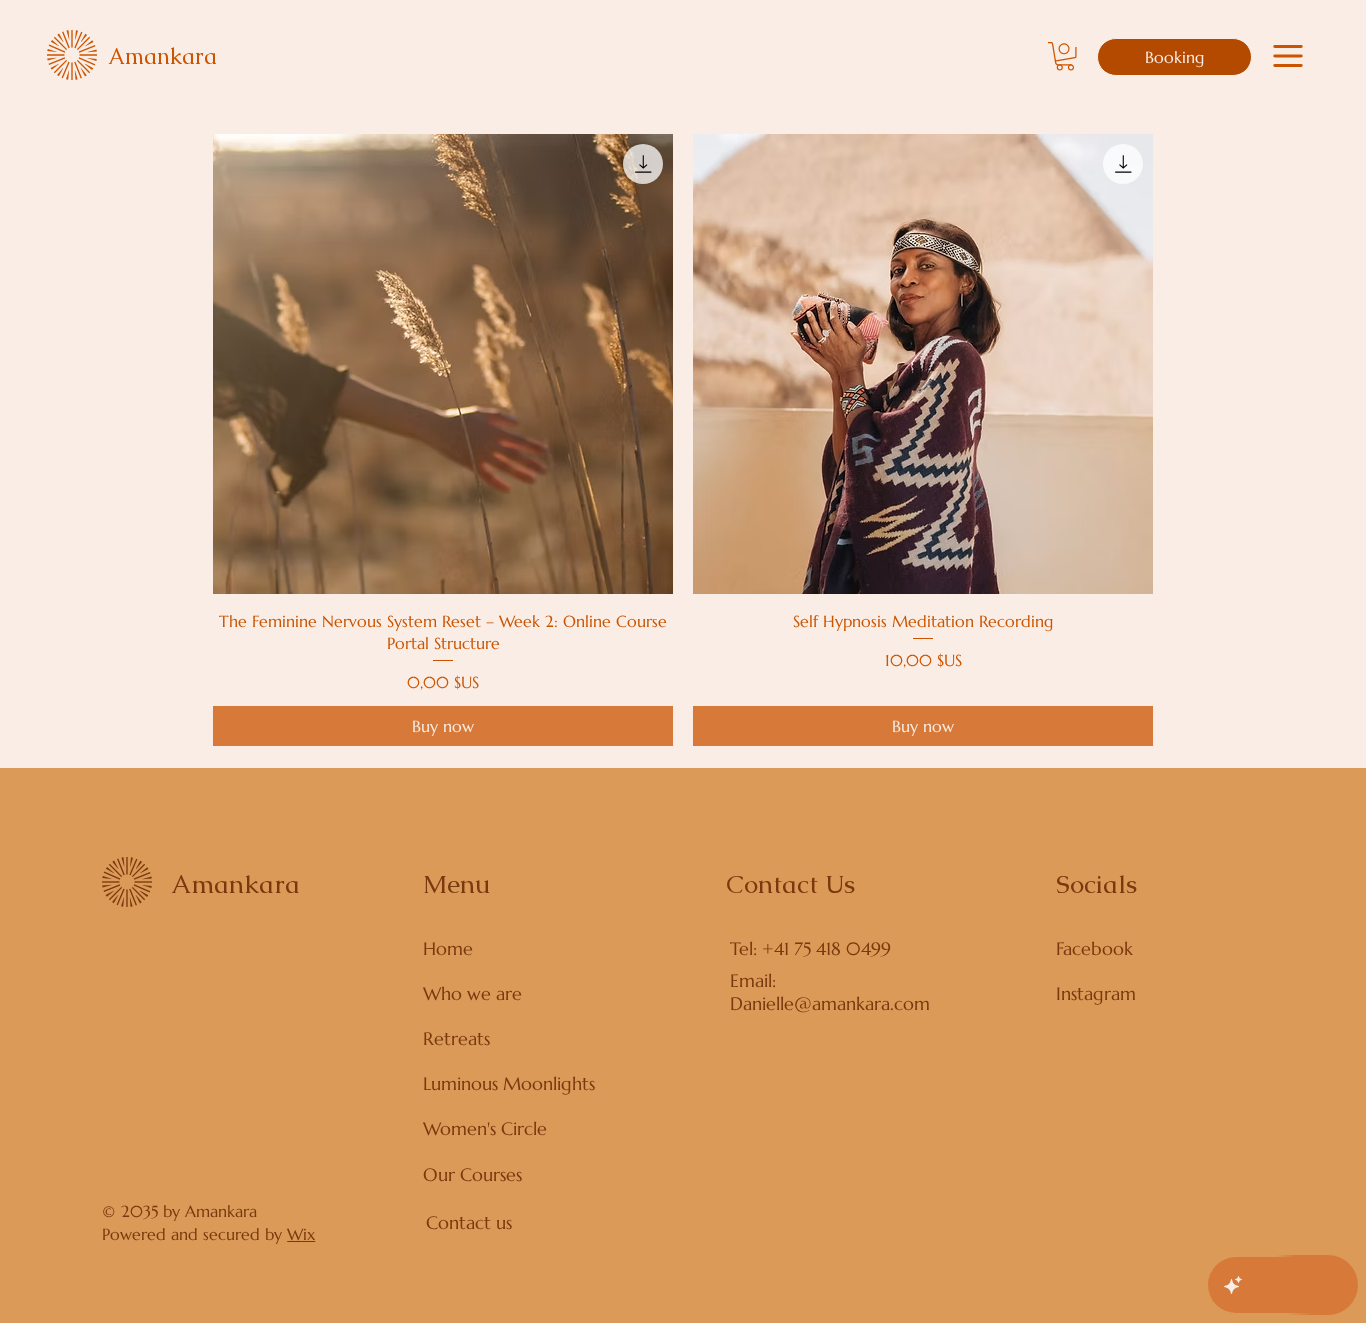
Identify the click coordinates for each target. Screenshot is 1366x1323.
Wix (301, 1234)
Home (448, 948)
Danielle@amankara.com (830, 1003)
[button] (1065, 56)
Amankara (162, 56)
